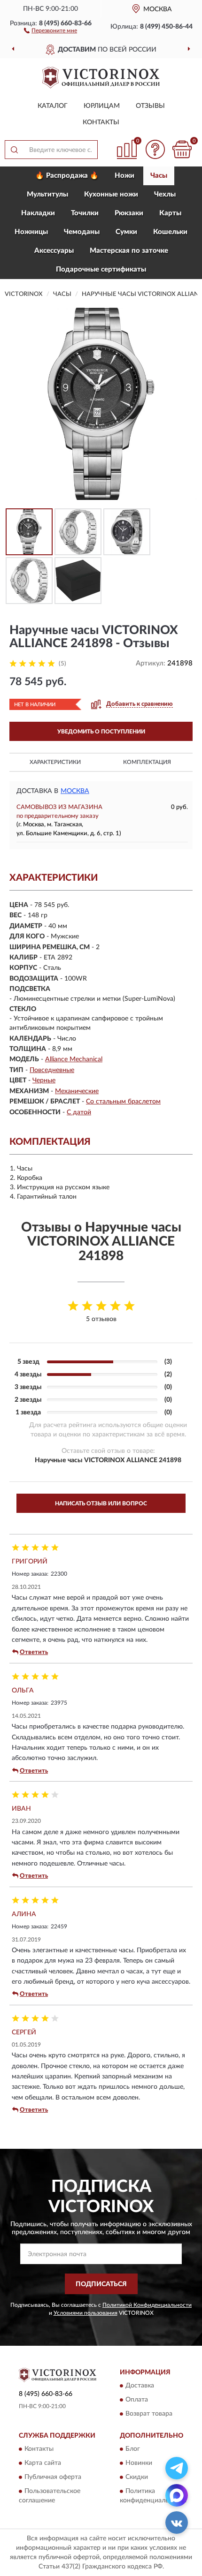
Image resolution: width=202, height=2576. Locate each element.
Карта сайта (43, 2463)
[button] (50, 30)
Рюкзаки (129, 213)
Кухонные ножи (111, 194)
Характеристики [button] (55, 762)
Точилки (85, 213)
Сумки (126, 232)
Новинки (139, 2463)
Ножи (124, 176)
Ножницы (31, 232)
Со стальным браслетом (123, 1102)
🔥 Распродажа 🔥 (67, 176)
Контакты (101, 122)
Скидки (137, 2478)
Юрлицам (102, 106)
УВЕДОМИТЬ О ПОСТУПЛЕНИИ (101, 732)
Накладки (38, 213)
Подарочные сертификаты (101, 269)
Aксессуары (54, 251)
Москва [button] (75, 791)
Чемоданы (82, 232)
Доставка (140, 2386)
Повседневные (52, 1070)
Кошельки (170, 232)
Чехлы (165, 194)
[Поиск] (14, 150)
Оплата (137, 2400)
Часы (159, 176)
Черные (44, 1080)
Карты (170, 213)
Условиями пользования (85, 2313)
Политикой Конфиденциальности (147, 2305)
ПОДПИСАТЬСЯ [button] (101, 2284)
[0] (182, 149)
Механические (77, 1091)
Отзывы (150, 106)
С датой (79, 1112)
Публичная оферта (53, 2478)
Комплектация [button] (147, 762)
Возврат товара (149, 2414)
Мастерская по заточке (129, 251)
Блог (133, 2449)
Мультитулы (47, 194)
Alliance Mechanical (74, 1059)
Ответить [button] (34, 1652)
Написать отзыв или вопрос (101, 1503)
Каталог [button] (53, 106)
